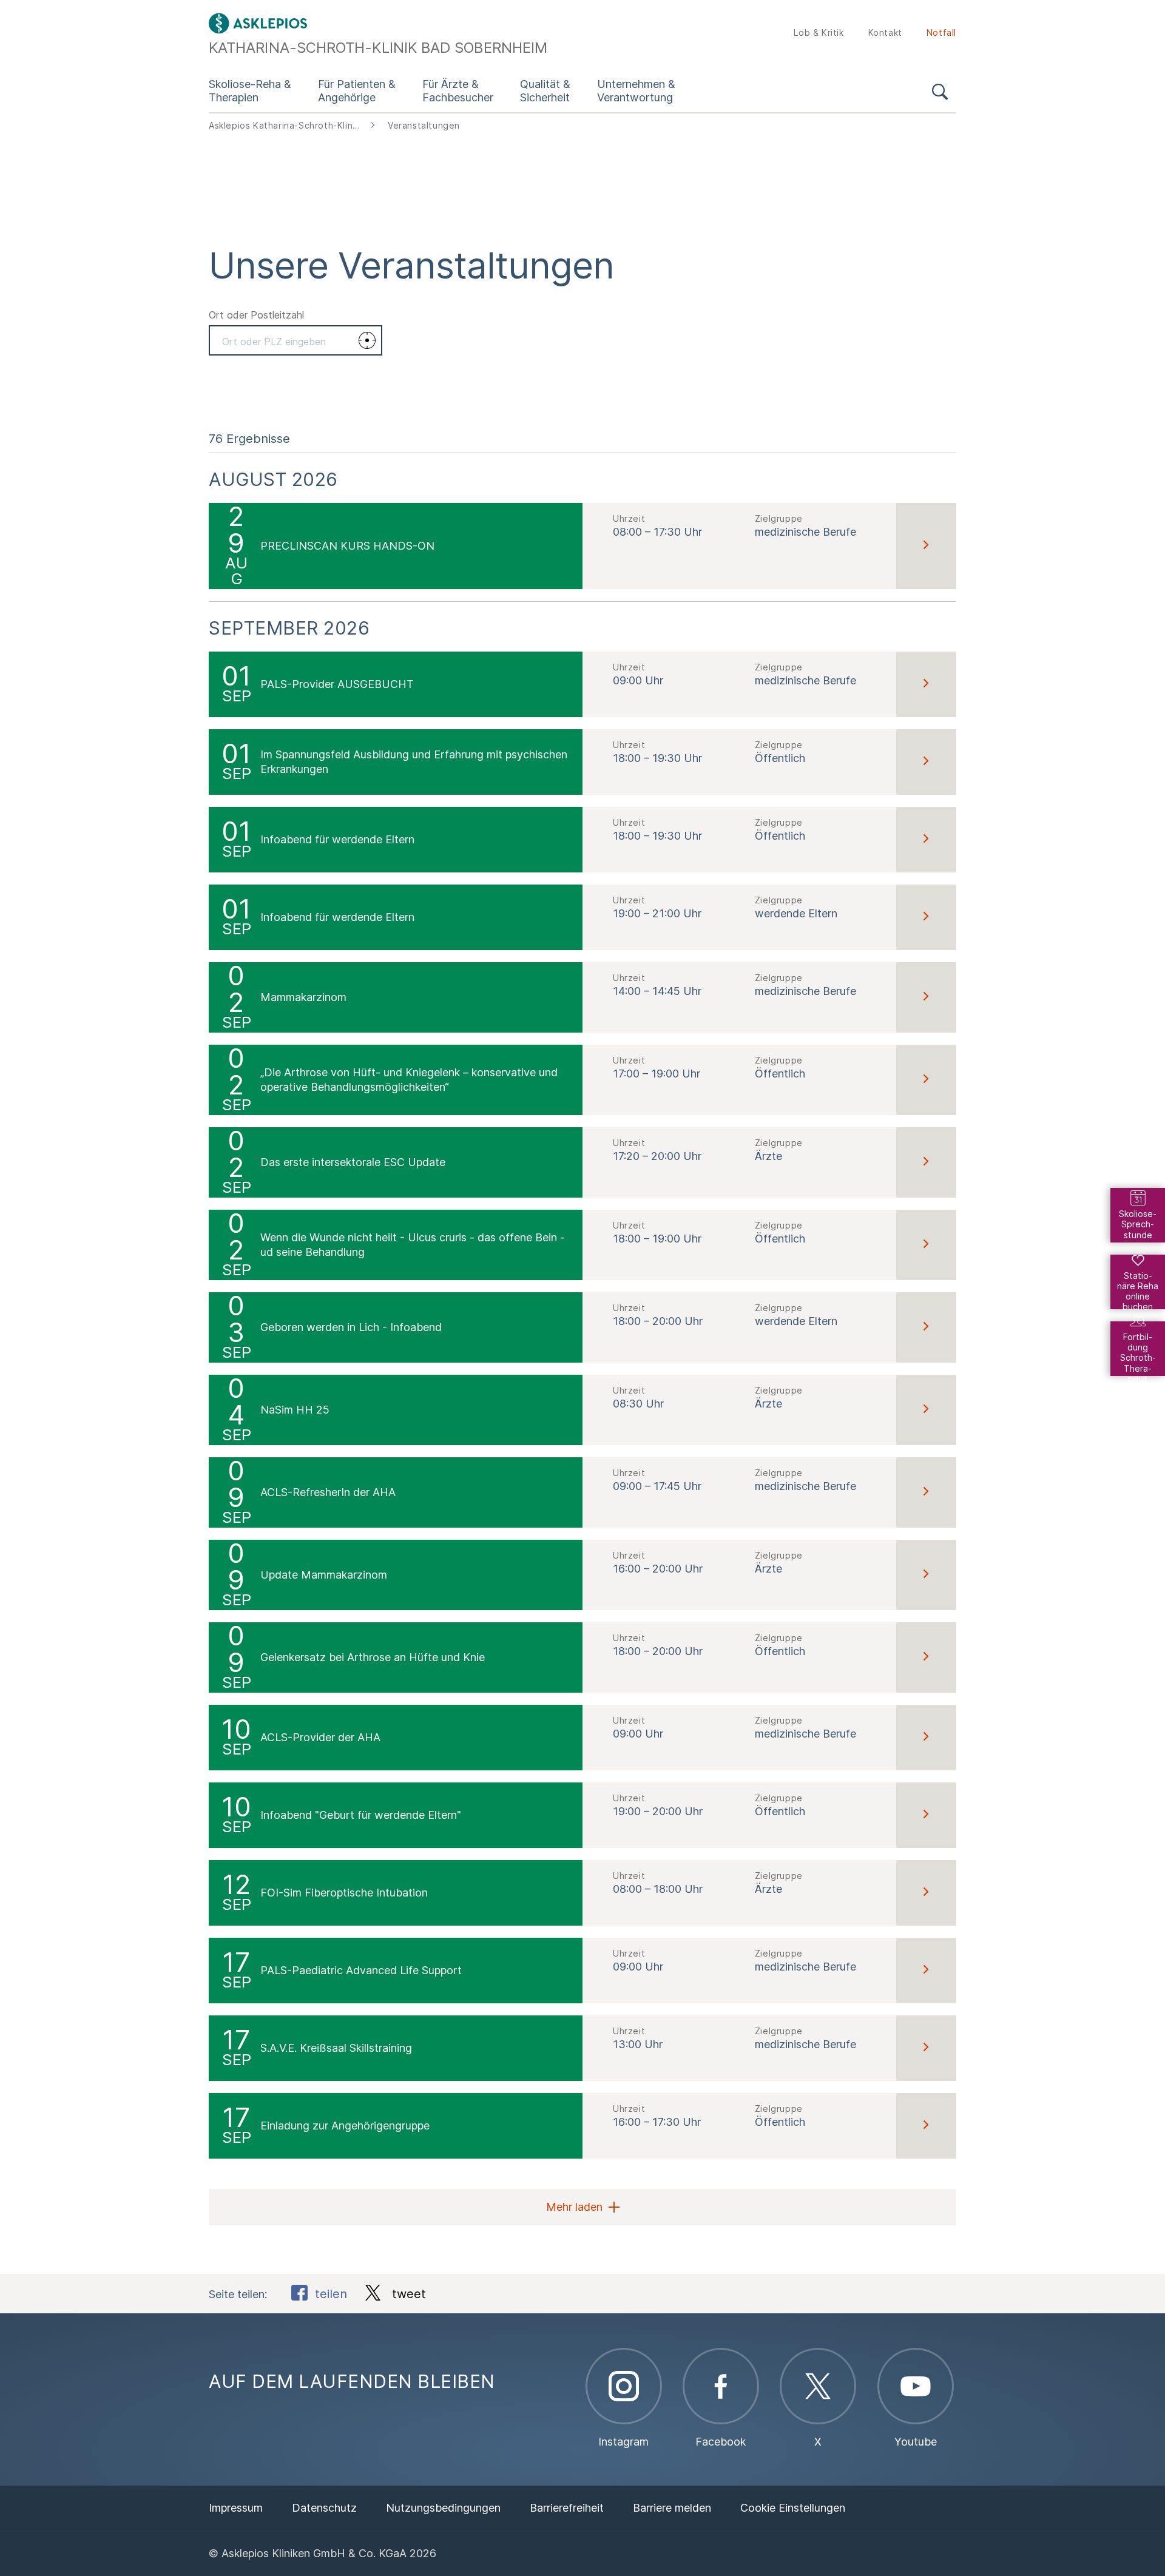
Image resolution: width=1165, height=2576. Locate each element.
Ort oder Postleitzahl (256, 315)
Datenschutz (324, 2508)
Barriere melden (672, 2508)
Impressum (236, 2508)
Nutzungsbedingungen (443, 2508)
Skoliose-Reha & (250, 91)
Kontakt (885, 32)
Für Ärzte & (458, 91)
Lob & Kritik (819, 32)
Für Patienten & (357, 91)
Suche (940, 94)
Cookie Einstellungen (793, 2508)
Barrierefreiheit (567, 2508)
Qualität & (545, 91)
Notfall (941, 32)
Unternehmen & (636, 91)
